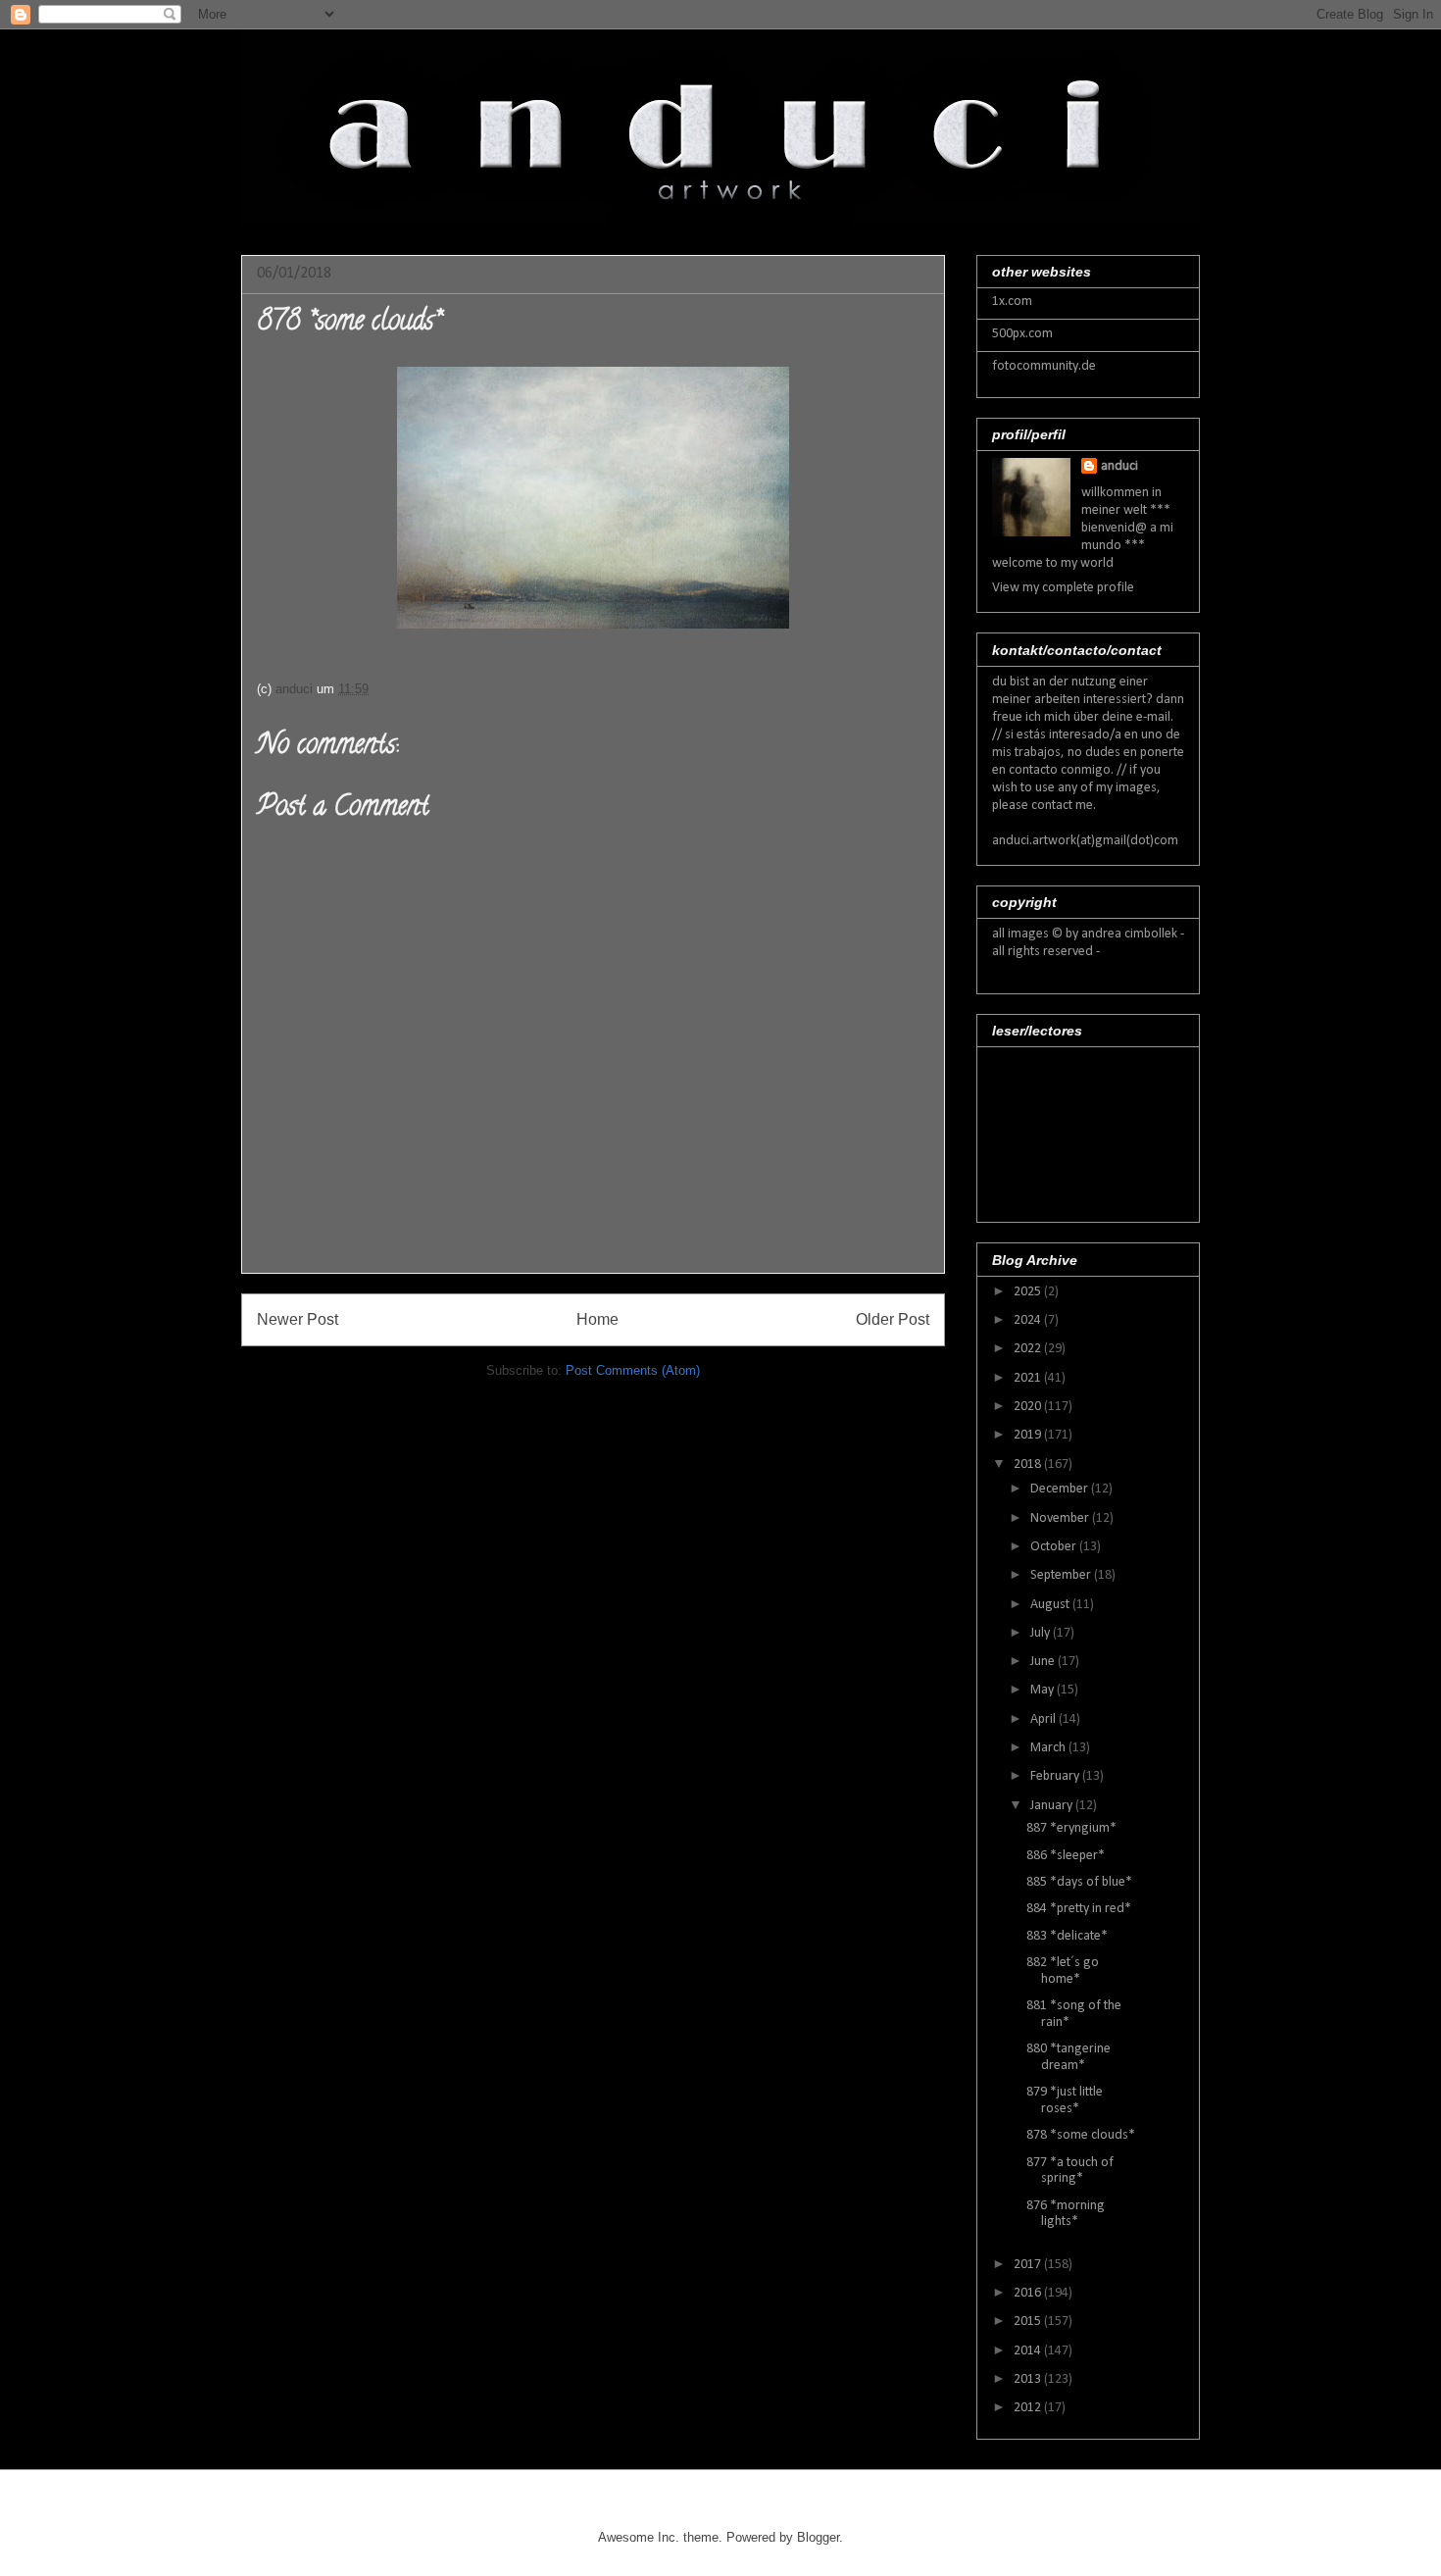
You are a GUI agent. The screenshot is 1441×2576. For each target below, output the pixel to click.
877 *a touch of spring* (1070, 2171)
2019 (1029, 1435)
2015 (1029, 2322)
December (1061, 1489)
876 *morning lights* (1066, 2214)
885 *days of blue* (1079, 1882)
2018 (1029, 1465)
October (1055, 1547)
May (1043, 1690)
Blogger (818, 2537)
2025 (1029, 1292)
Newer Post (298, 1319)
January (1053, 1806)
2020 (1029, 1407)
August (1051, 1605)
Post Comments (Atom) (633, 1370)
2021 (1029, 1378)
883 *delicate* (1067, 1936)
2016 (1029, 2293)
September (1062, 1575)
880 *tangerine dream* (1068, 2057)
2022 (1029, 1349)
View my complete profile (1063, 588)
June (1044, 1662)
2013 (1029, 2379)
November (1061, 1518)
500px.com (1022, 334)
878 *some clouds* (1081, 2135)
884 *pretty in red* (1079, 1909)
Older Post (893, 1319)
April (1044, 1719)
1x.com (1012, 302)
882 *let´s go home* (1063, 1971)
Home (597, 1319)
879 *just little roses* (1065, 2100)
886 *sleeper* (1066, 1856)
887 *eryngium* (1071, 1828)
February (1056, 1776)
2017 (1029, 2265)
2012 (1029, 2408)
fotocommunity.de (1044, 366)
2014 (1029, 2351)
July (1042, 1633)
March (1049, 1748)
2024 (1029, 1320)
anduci (1119, 466)
